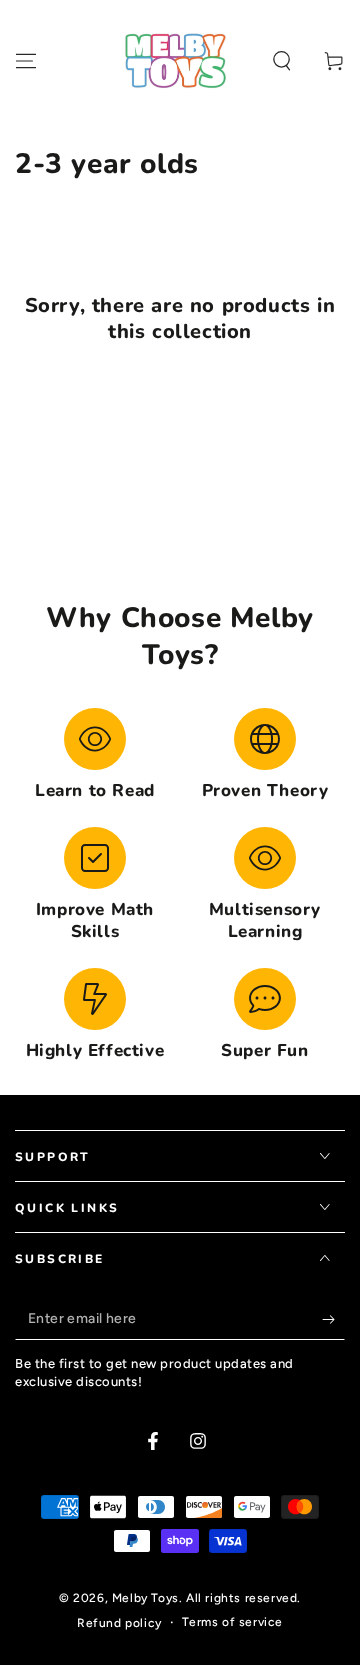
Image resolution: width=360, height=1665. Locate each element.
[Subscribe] (333, 1320)
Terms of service (232, 1622)
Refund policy (119, 1623)
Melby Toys (145, 1598)
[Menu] (26, 61)
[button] (282, 61)
